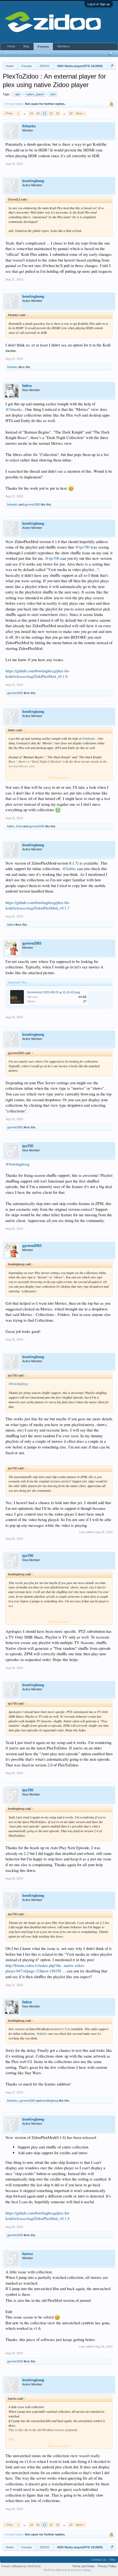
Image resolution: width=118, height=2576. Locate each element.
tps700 (28, 1146)
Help (112, 2560)
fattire (27, 386)
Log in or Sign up (99, 4)
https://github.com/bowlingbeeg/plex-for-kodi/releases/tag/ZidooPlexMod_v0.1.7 (38, 905)
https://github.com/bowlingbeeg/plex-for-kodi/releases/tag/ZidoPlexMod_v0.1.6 (38, 674)
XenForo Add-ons (55, 2570)
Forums (43, 47)
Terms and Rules (84, 2566)
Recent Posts (40, 53)
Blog (26, 46)
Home (11, 46)
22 (51, 113)
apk (18, 94)
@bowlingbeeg (17, 1164)
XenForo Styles (81, 2570)
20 (38, 113)
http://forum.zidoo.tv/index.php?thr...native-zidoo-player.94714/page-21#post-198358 (45, 1968)
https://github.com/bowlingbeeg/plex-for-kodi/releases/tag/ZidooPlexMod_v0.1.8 (38, 2216)
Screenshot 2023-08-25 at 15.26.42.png (53, 992)
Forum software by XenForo (21, 2566)
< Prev (9, 113)
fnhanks (29, 126)
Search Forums (15, 53)
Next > (80, 113)
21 (44, 113)
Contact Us (99, 2560)
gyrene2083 (32, 504)
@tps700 (82, 547)
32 (71, 113)
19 (31, 113)
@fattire (69, 869)
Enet (19, 826)
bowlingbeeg (33, 181)
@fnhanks (14, 409)
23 (58, 113)
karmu (28, 2254)
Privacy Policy (107, 2566)
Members (64, 46)
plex (53, 94)
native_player (35, 94)
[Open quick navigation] (112, 66)
